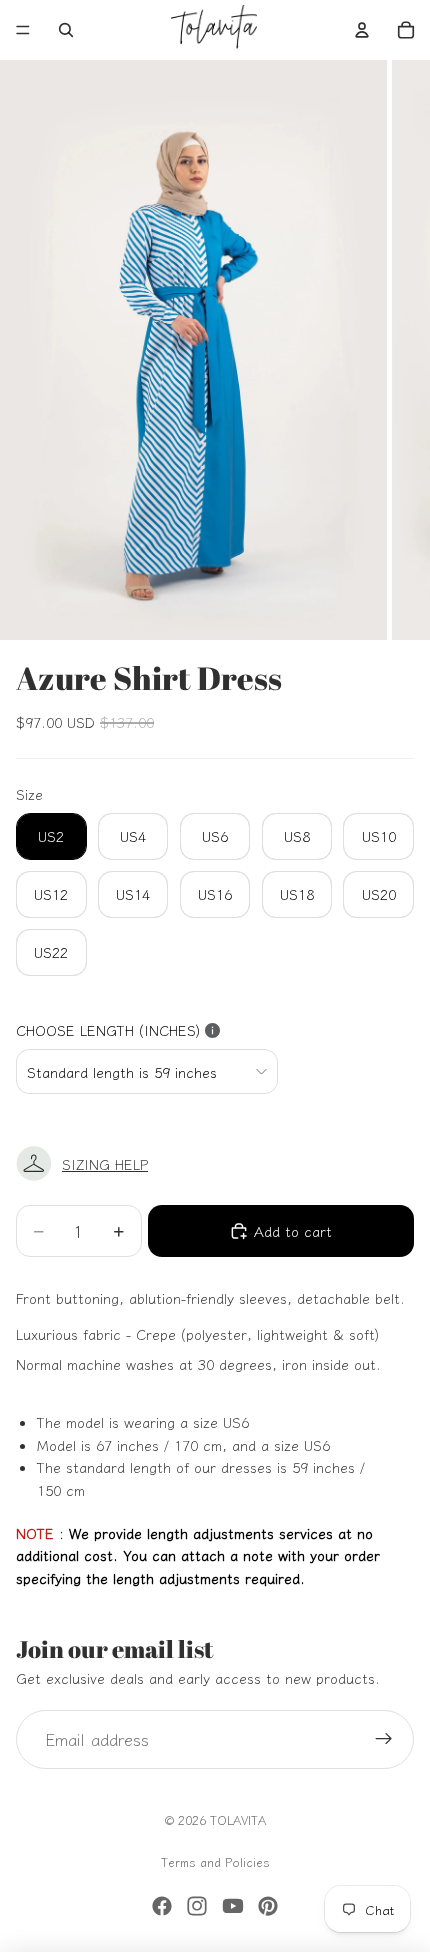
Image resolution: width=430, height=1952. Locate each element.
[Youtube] (233, 1906)
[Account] (362, 30)
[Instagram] (197, 1906)
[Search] (66, 30)
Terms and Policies (215, 1861)
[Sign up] (384, 1740)
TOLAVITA (238, 1819)
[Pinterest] (268, 1906)
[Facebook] (162, 1906)
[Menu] (23, 30)
